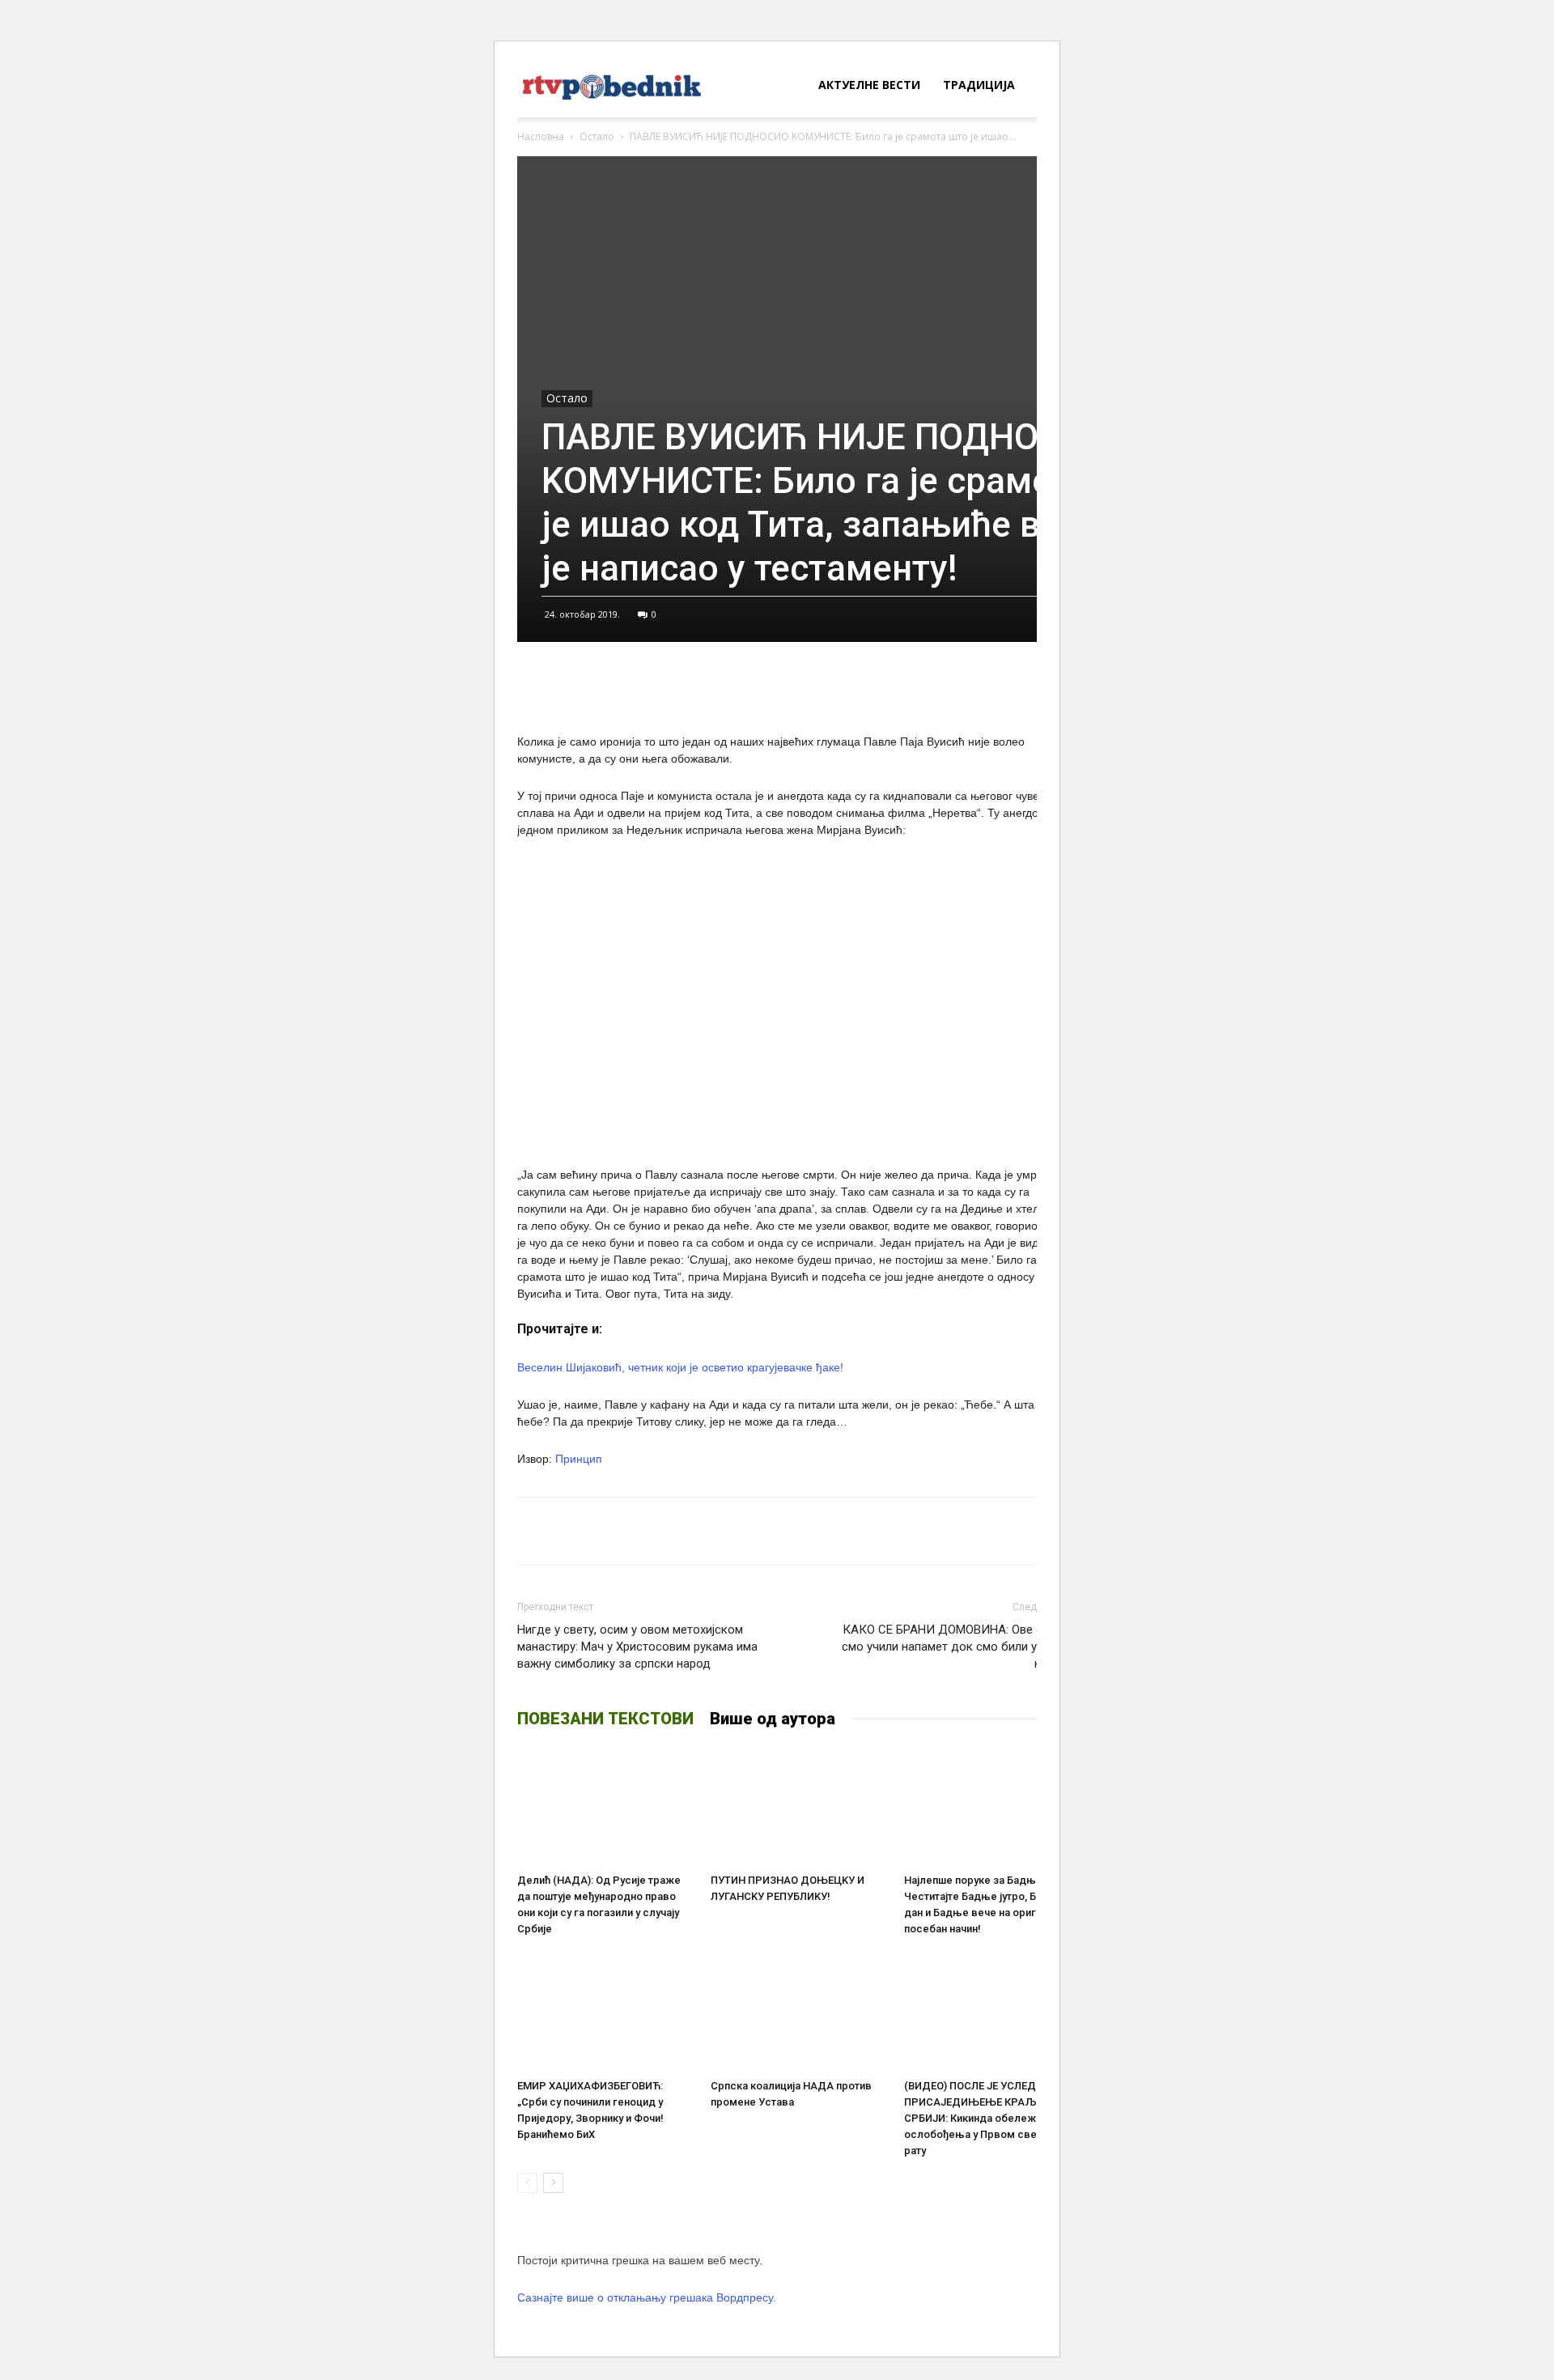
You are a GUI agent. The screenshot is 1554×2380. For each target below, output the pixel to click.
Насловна (541, 136)
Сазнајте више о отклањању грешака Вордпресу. (647, 2297)
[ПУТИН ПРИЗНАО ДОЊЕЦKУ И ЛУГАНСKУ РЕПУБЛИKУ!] (799, 1806)
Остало (597, 136)
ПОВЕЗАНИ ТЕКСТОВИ (605, 1719)
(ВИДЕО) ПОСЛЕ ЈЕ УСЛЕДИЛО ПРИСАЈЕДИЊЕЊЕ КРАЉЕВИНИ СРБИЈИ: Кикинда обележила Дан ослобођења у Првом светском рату (990, 2118)
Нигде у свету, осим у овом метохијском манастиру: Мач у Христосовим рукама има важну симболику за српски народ (637, 1647)
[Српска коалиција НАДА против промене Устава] (799, 2012)
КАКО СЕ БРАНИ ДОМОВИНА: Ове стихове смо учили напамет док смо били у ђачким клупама (961, 1647)
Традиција (979, 85)
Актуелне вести (869, 85)
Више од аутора (773, 1719)
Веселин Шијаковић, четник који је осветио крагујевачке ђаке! (680, 1367)
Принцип (579, 1459)
